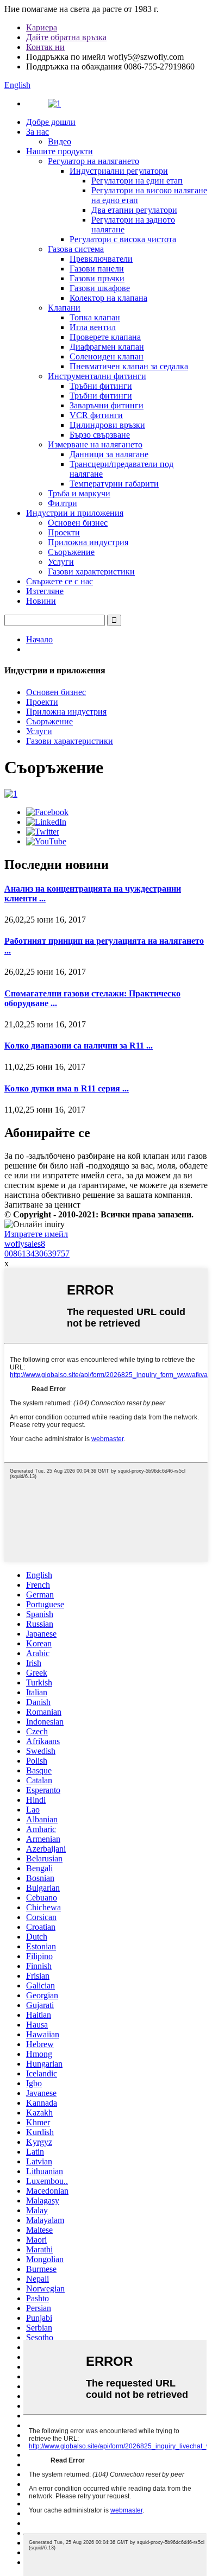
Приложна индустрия (88, 542)
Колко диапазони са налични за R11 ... (79, 1046)
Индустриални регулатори (119, 171)
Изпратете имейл (36, 1234)
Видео (60, 141)
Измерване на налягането (95, 444)
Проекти (64, 532)
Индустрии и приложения (75, 513)
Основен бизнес (78, 523)
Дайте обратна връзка (66, 37)
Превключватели (101, 259)
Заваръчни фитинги (107, 405)
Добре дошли (51, 122)
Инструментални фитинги (97, 376)
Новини (41, 601)
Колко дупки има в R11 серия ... (67, 1088)
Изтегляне (45, 591)
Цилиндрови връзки (107, 425)
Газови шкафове (100, 288)
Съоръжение (71, 552)
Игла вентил (93, 327)
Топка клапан (95, 317)
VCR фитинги (96, 415)
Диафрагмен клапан (107, 347)
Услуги (61, 562)
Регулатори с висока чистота (123, 239)
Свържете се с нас (60, 581)
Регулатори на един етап (137, 181)
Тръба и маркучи (79, 493)
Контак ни (45, 47)
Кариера (42, 27)
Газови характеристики (91, 572)
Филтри (63, 503)
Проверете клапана (105, 337)
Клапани (64, 308)
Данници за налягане (109, 454)
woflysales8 (25, 1244)
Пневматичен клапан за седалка (129, 366)
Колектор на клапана (108, 298)
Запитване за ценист (42, 1205)
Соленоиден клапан (107, 356)
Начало (39, 639)
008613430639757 (37, 1254)
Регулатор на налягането (93, 161)
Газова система (76, 249)
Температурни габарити (114, 484)
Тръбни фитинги (101, 386)
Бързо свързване (100, 435)
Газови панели (97, 269)
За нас (38, 132)
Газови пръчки (97, 278)
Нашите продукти (60, 151)
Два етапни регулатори (134, 210)
